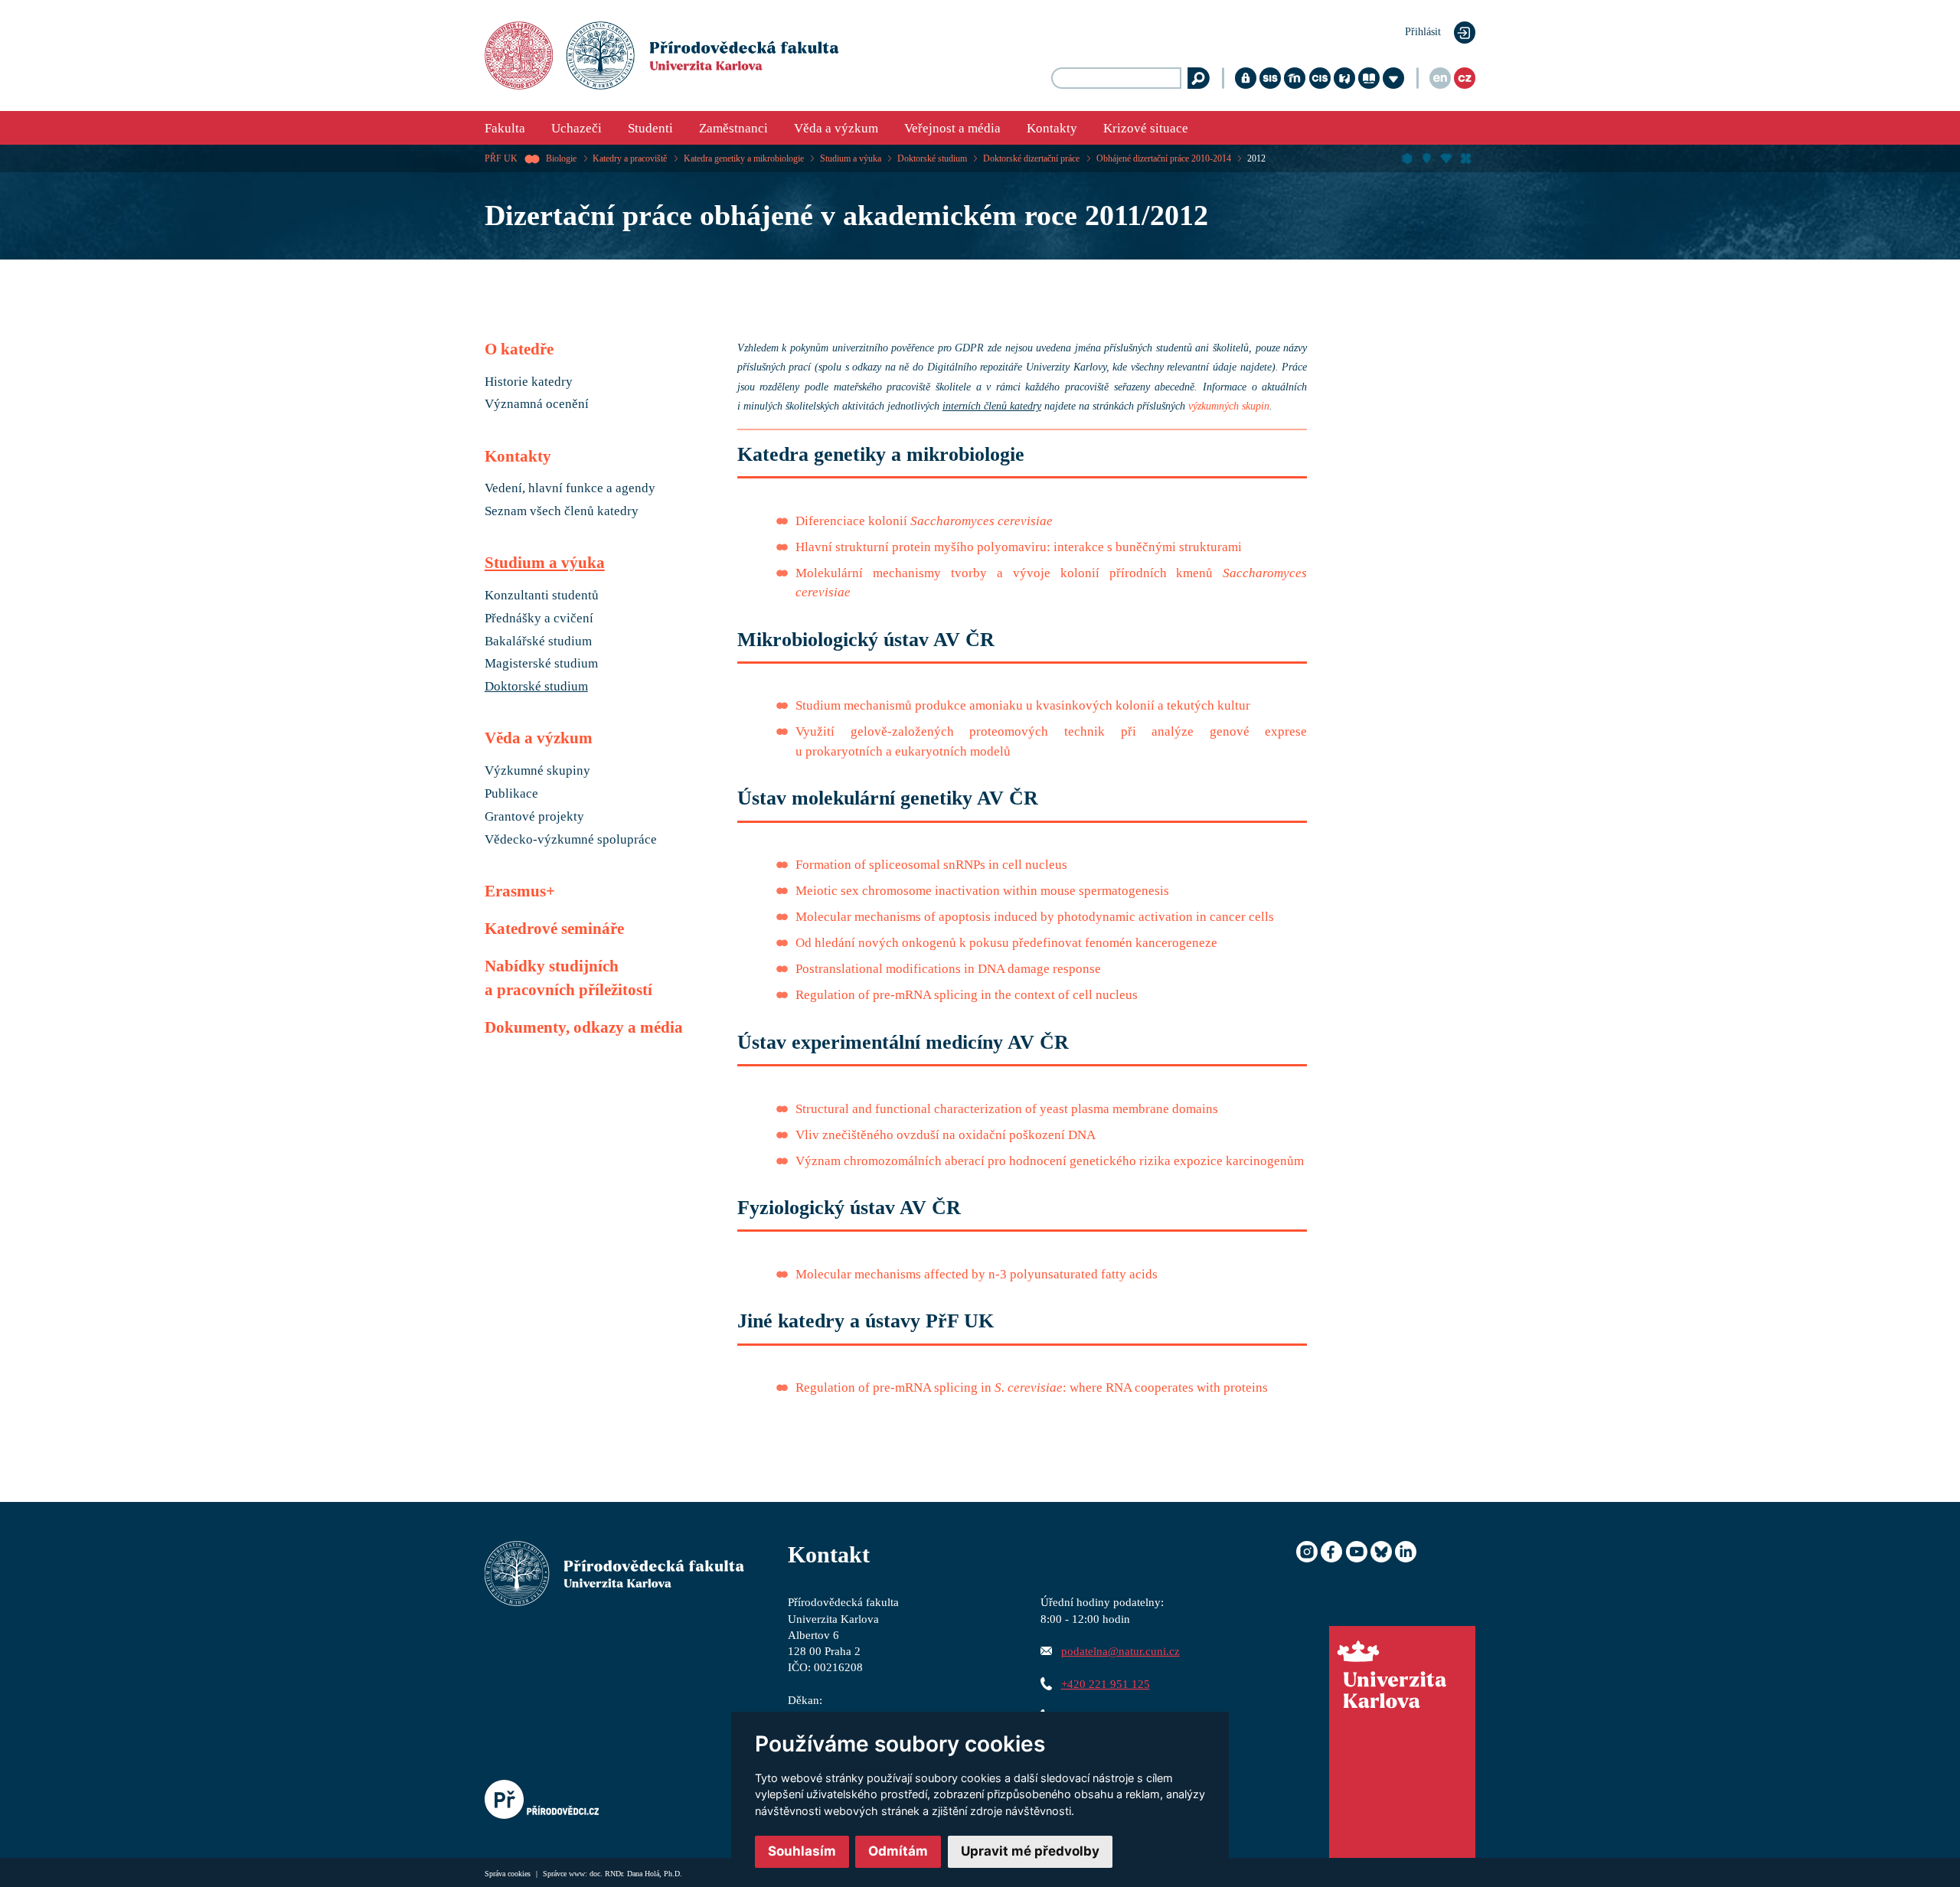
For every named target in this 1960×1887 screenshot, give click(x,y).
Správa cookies (509, 1874)
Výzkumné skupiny (537, 771)
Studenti (650, 128)
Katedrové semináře (554, 929)
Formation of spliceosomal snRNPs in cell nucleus (931, 865)
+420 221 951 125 (1106, 1684)
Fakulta (505, 128)
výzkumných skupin (1229, 406)
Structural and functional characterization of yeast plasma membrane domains (1007, 1109)
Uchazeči (577, 128)
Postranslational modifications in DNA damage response (948, 969)
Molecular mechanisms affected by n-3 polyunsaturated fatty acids (977, 1274)
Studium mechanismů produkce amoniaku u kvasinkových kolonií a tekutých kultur (1023, 705)
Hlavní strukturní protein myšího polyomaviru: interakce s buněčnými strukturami (1019, 547)
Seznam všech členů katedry (562, 511)
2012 (1256, 158)
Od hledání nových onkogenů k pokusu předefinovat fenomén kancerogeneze (1006, 943)
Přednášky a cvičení (539, 619)
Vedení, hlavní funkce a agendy (570, 488)
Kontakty (1052, 128)
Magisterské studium (541, 664)
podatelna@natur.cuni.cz (1120, 1651)
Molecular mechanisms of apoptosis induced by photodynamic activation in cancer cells (1035, 917)
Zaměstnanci (733, 128)
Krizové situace (1146, 128)
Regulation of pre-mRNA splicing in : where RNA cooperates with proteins (1032, 1387)
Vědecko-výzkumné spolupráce (571, 840)
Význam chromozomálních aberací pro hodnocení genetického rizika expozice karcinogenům (1050, 1161)
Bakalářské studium (538, 642)
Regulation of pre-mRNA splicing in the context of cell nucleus (967, 995)
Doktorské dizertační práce (1031, 158)
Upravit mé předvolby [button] (1030, 1851)
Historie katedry (529, 382)
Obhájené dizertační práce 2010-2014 (1164, 158)
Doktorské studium (932, 158)
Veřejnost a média (952, 128)
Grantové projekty (534, 817)
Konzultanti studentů (542, 596)
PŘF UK (501, 158)
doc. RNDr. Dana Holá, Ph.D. (636, 1874)
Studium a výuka (851, 158)
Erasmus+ (520, 891)
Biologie (561, 158)
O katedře (519, 349)
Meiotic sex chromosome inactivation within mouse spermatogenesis (982, 891)
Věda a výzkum (836, 128)
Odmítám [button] (898, 1851)
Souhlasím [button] (802, 1851)
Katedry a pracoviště (630, 158)
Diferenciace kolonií (924, 521)
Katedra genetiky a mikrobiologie (744, 158)
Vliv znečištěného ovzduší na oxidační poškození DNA (946, 1135)
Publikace (511, 794)
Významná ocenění (537, 404)
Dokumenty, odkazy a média (584, 1027)
